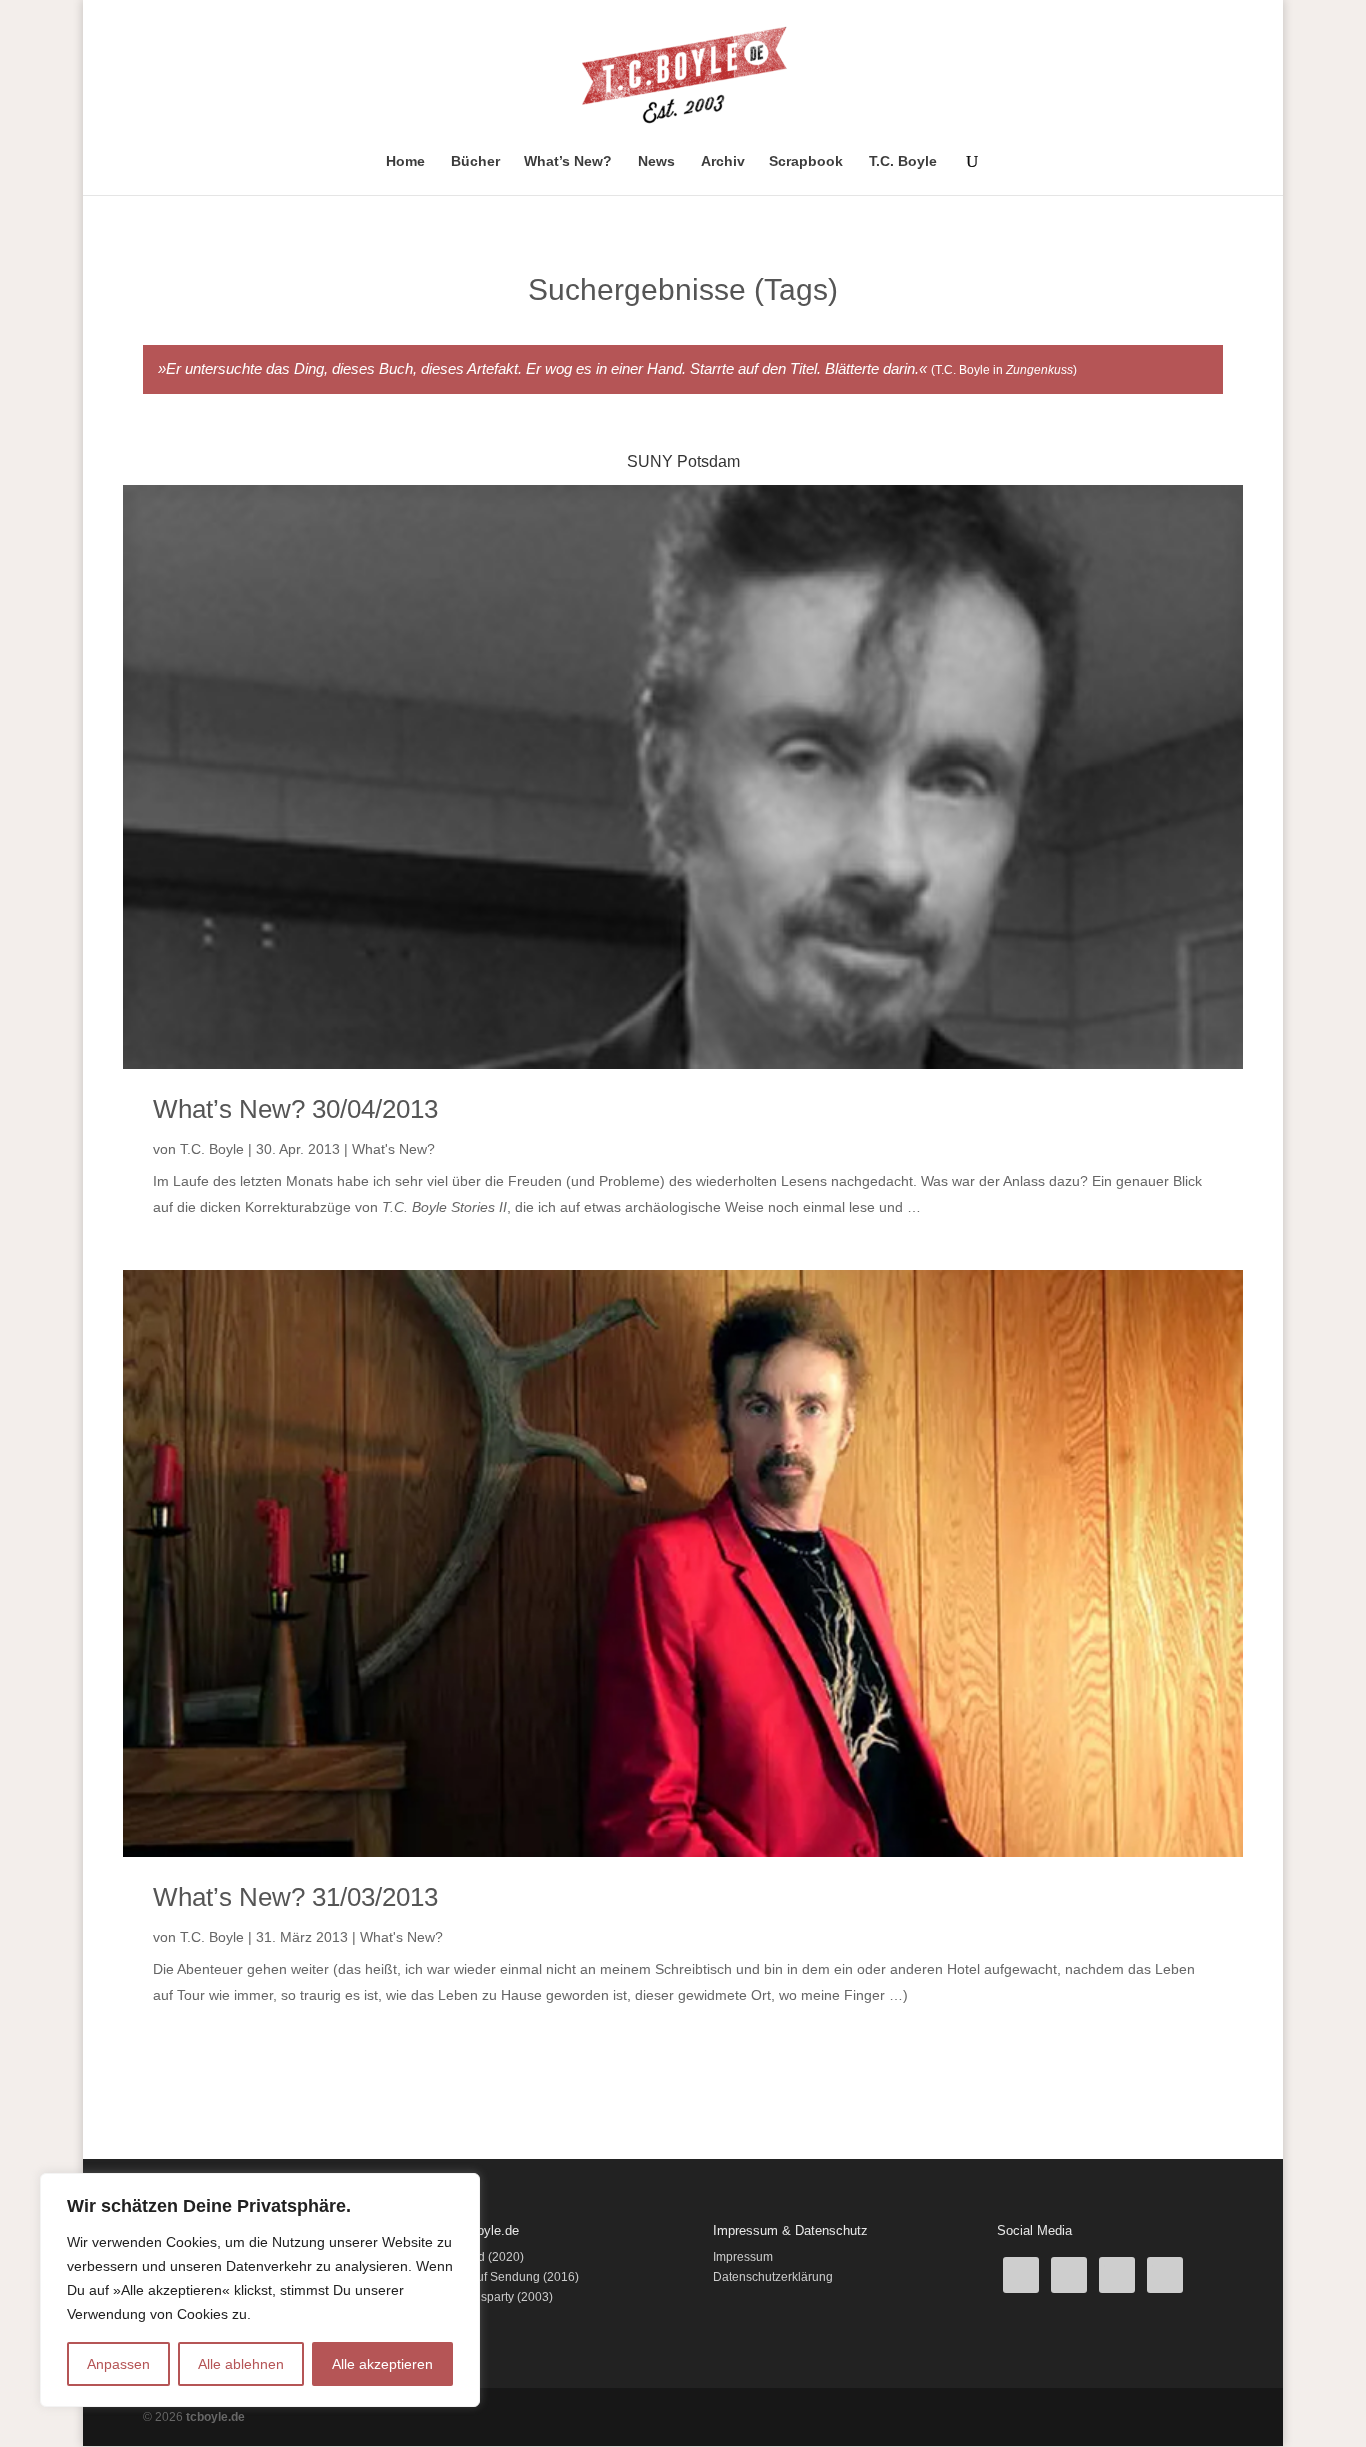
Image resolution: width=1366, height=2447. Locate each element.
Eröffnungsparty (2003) (490, 2297)
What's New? (393, 1149)
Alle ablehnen (241, 2364)
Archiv (723, 161)
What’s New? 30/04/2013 (295, 1109)
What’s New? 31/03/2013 (295, 1897)
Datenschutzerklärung (773, 2277)
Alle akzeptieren (382, 2364)
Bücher (475, 161)
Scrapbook (806, 161)
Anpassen (118, 2364)
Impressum (743, 2257)
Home (405, 161)
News (656, 161)
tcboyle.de (215, 2417)
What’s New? (568, 161)
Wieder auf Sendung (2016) (503, 2277)
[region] (260, 2290)
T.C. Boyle (903, 161)
